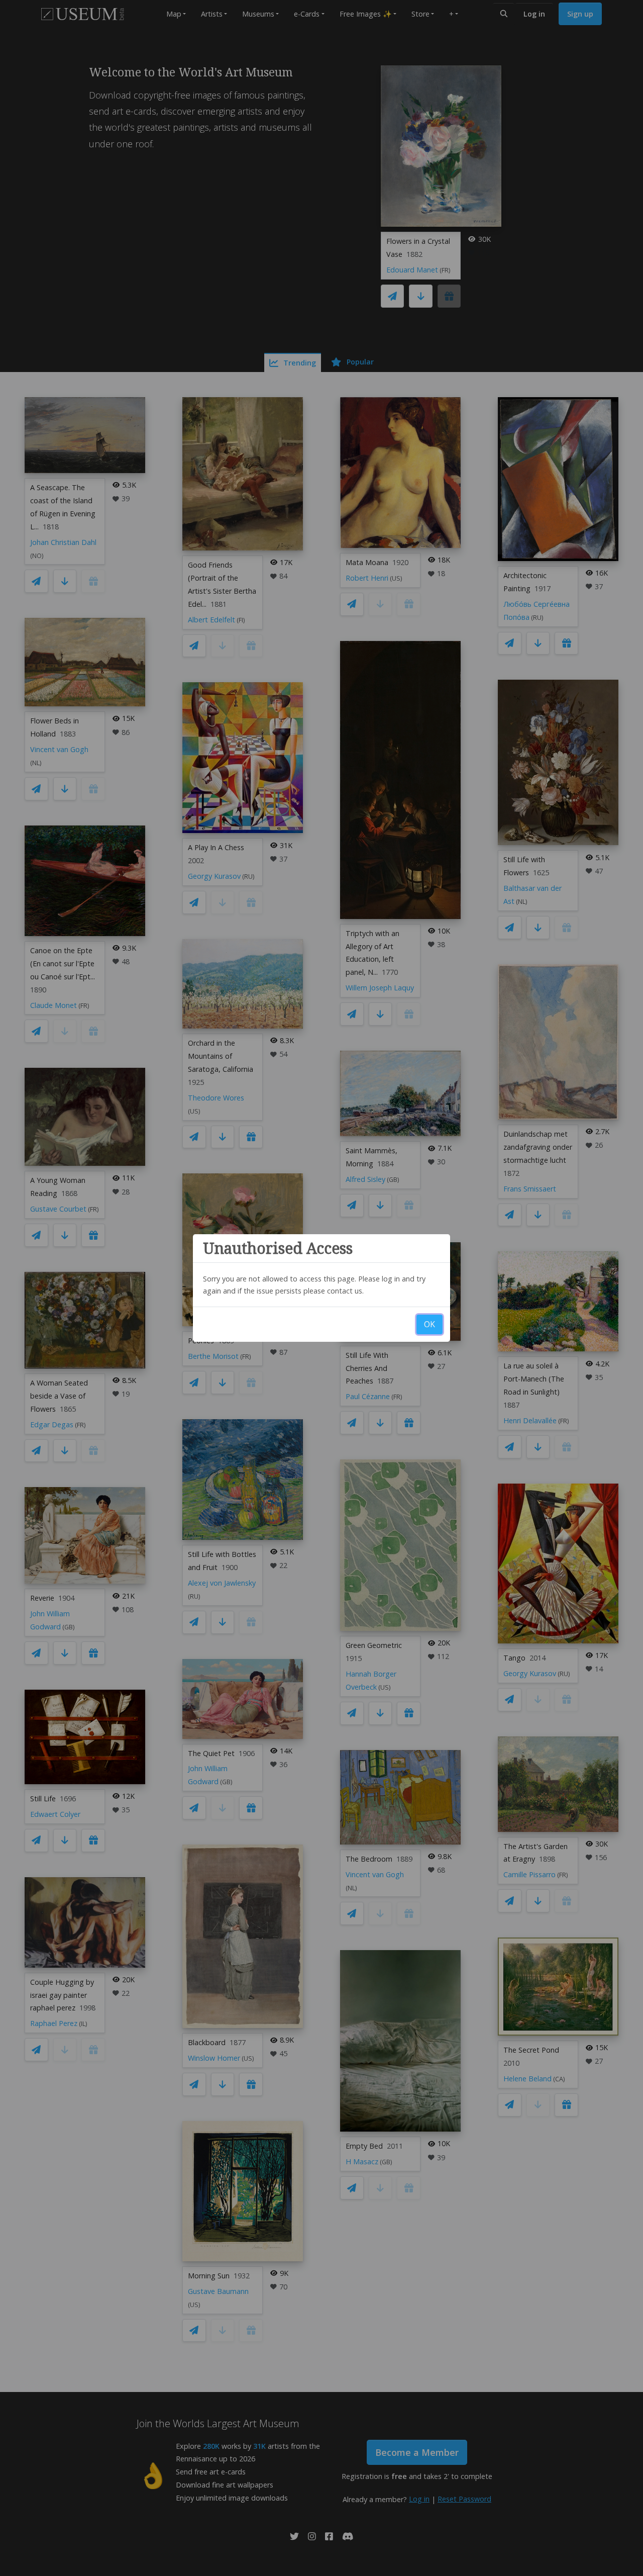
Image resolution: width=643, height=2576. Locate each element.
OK (430, 1324)
